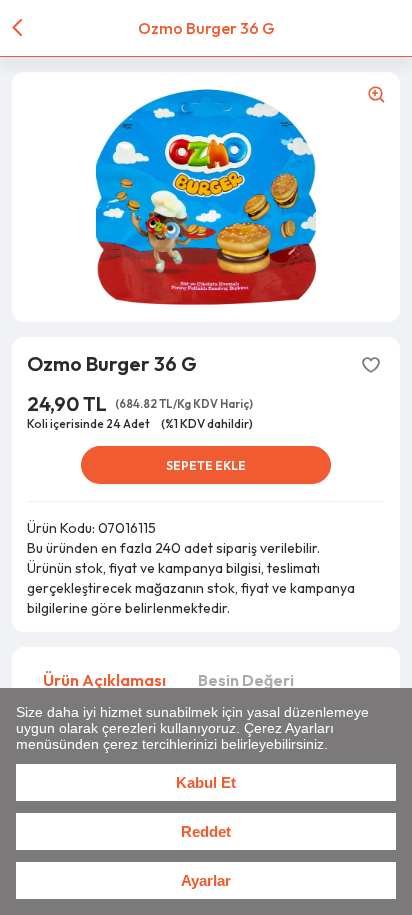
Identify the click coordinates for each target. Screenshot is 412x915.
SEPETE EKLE (206, 465)
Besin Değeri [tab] (246, 680)
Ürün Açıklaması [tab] (104, 680)
